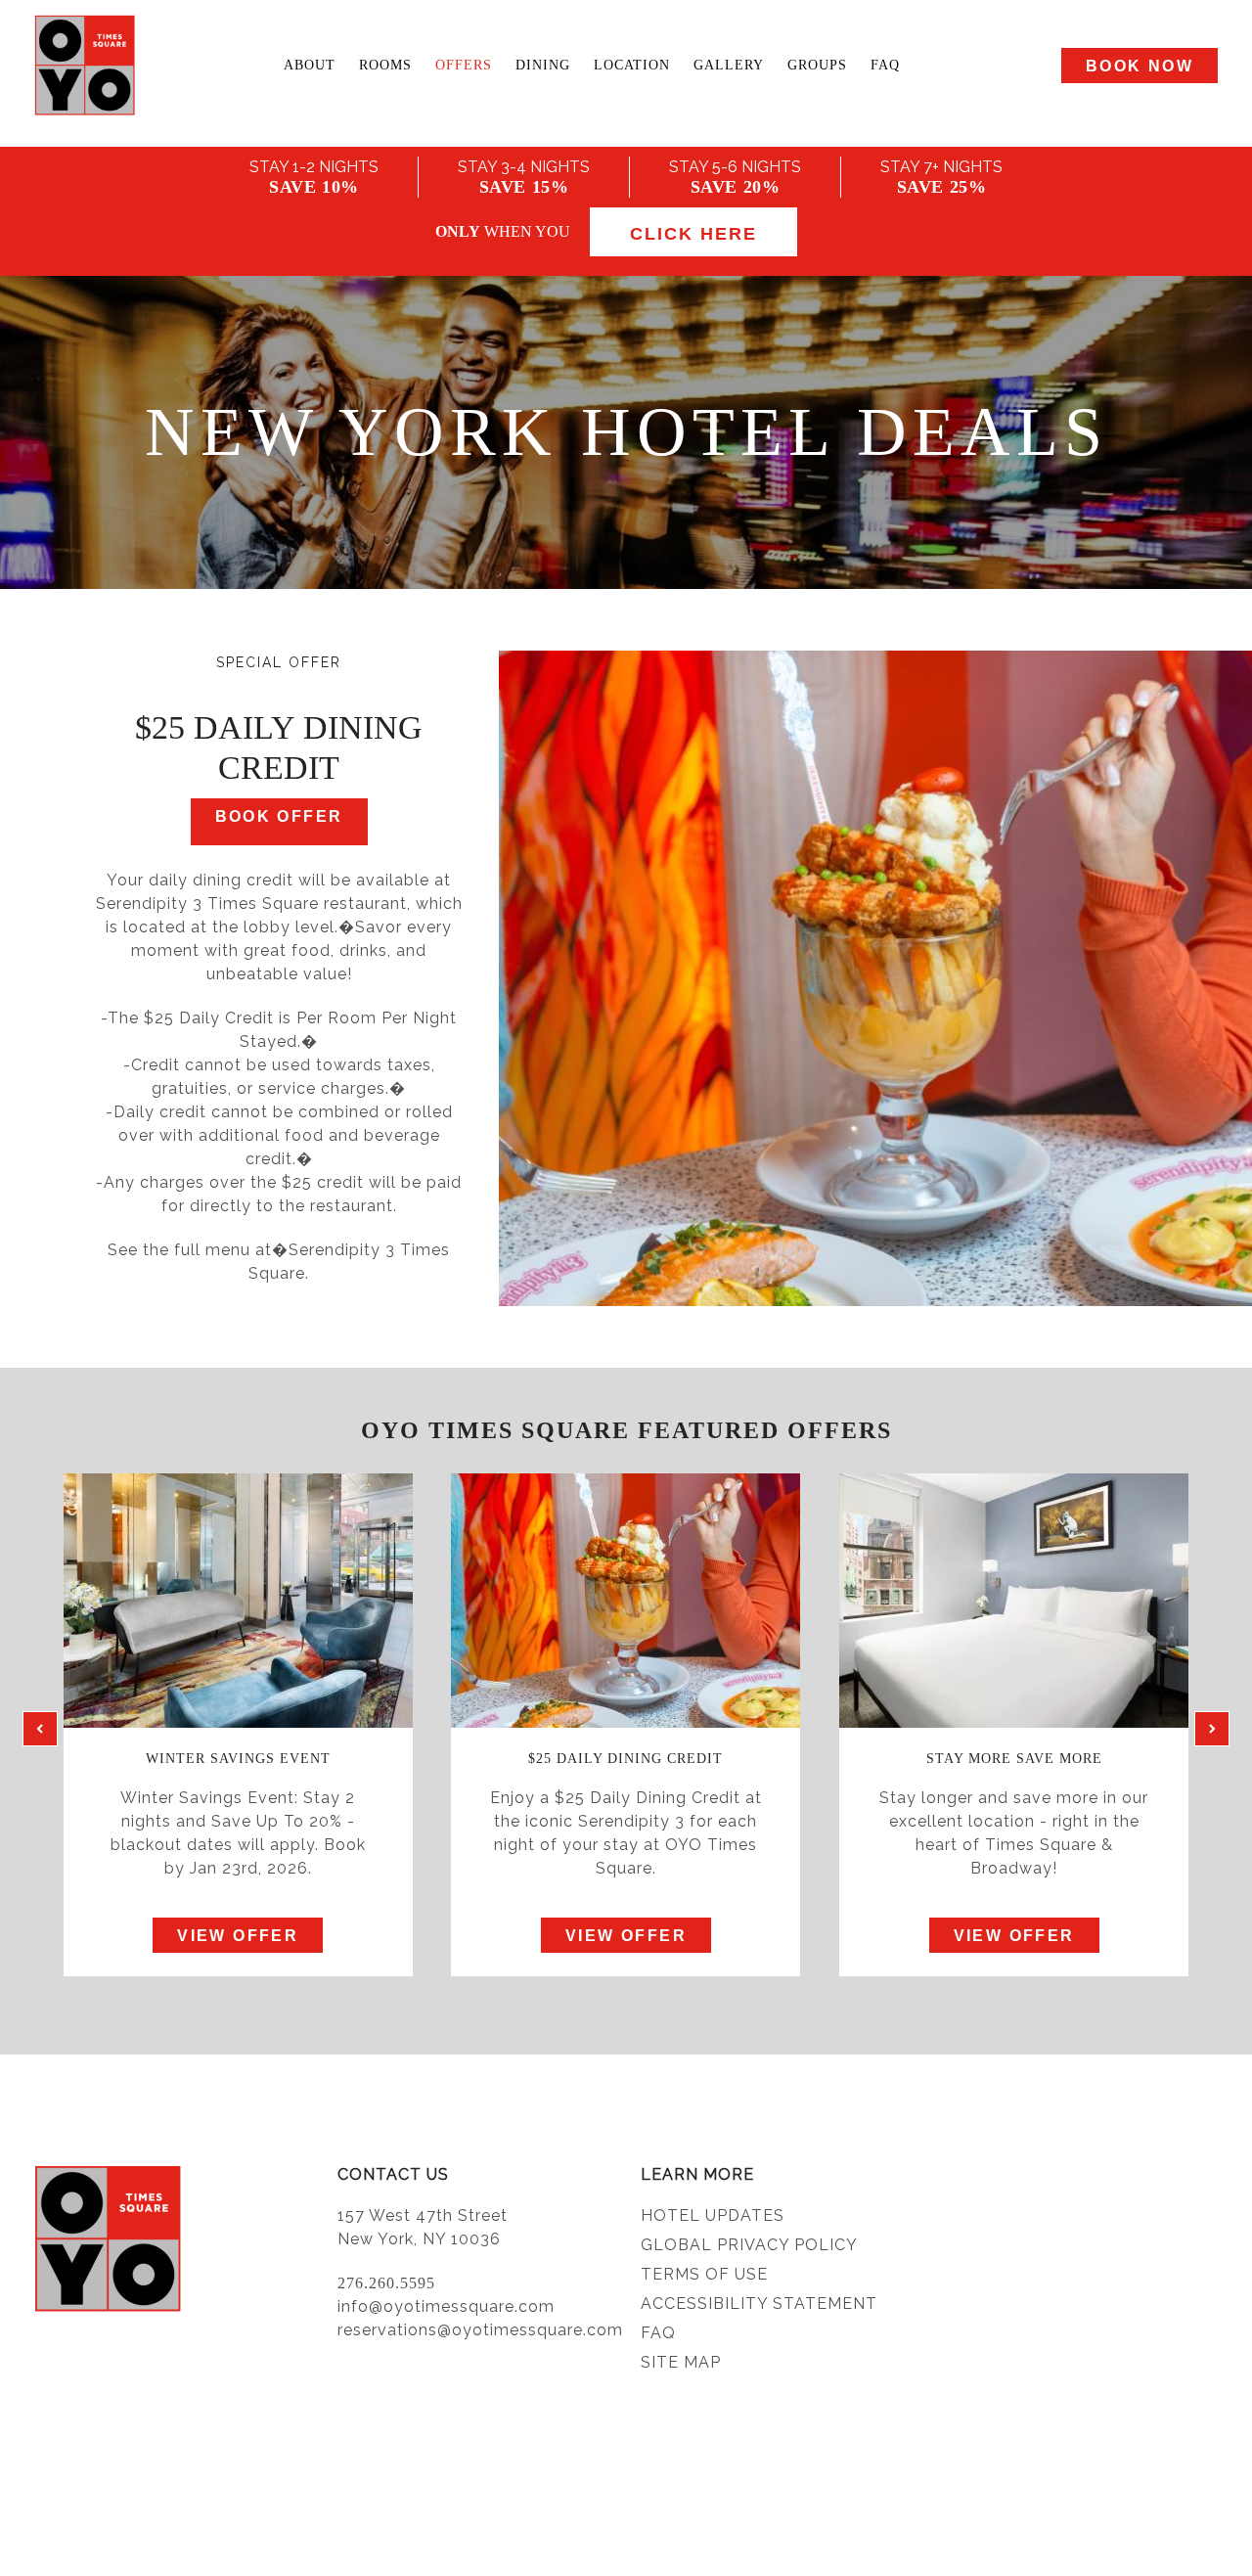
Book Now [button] (1140, 66)
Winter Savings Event (238, 1759)
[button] (40, 1729)
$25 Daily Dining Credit (626, 1759)
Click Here (693, 234)
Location (632, 65)
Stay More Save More (1014, 1759)
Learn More (697, 2174)
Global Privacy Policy (749, 2245)
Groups (817, 65)
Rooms (385, 65)
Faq (885, 65)
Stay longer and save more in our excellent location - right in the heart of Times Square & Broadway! (1014, 1833)
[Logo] (83, 65)
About (310, 65)
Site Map (681, 2362)
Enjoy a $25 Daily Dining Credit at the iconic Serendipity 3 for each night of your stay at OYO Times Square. (626, 1833)
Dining (543, 65)
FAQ (658, 2333)
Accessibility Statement (759, 2304)
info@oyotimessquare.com (446, 2306)
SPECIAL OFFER (279, 662)
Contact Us (393, 2174)
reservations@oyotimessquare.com (480, 2330)
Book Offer (279, 816)
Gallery (729, 65)
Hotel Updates (713, 2215)
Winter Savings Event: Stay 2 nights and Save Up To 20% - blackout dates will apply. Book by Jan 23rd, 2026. (238, 1833)
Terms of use (704, 2274)
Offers (464, 65)
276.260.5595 (386, 2283)
